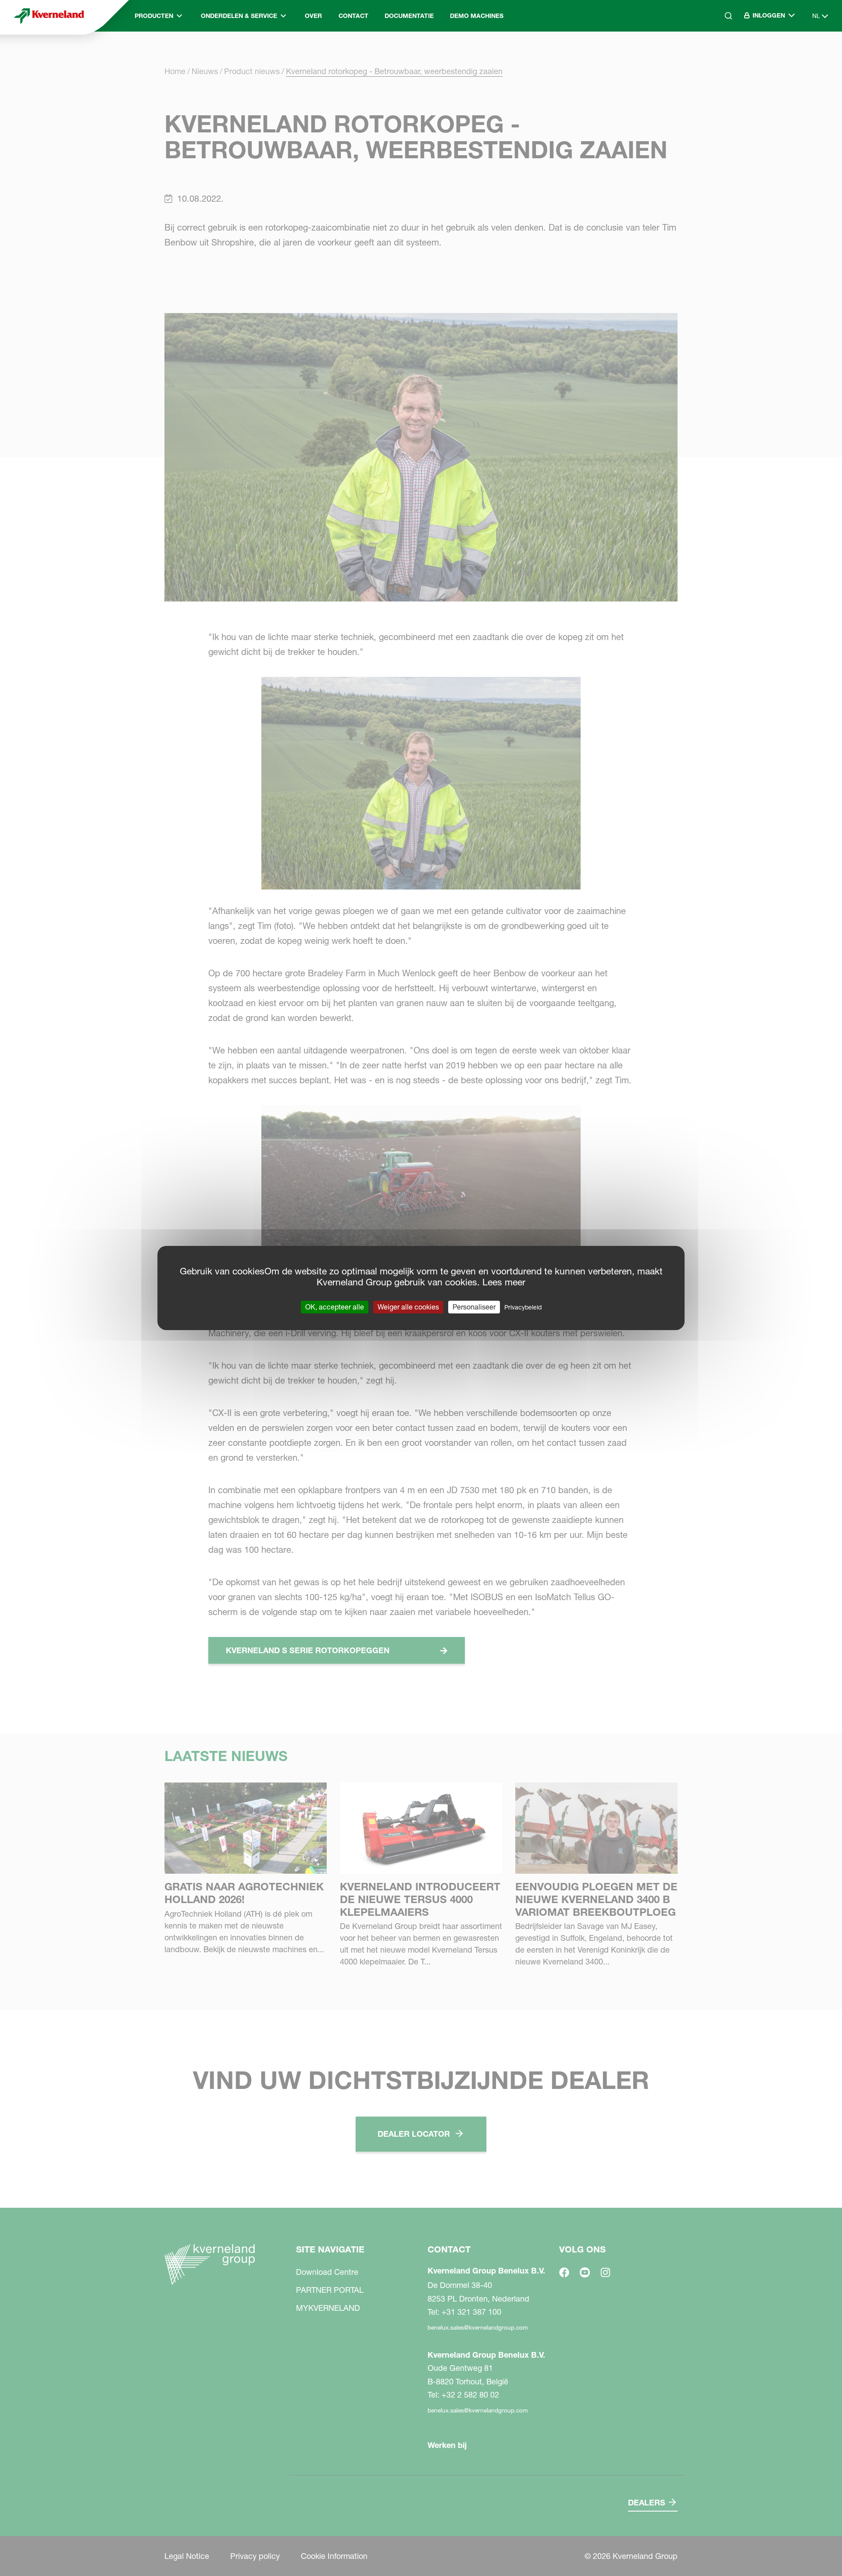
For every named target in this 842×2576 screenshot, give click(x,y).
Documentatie (409, 16)
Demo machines (477, 16)
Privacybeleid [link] (523, 1307)
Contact (353, 16)
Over (313, 16)
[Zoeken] (722, 53)
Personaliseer (474, 1307)
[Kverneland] (49, 16)
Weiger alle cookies (408, 1307)
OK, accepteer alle (335, 1307)
